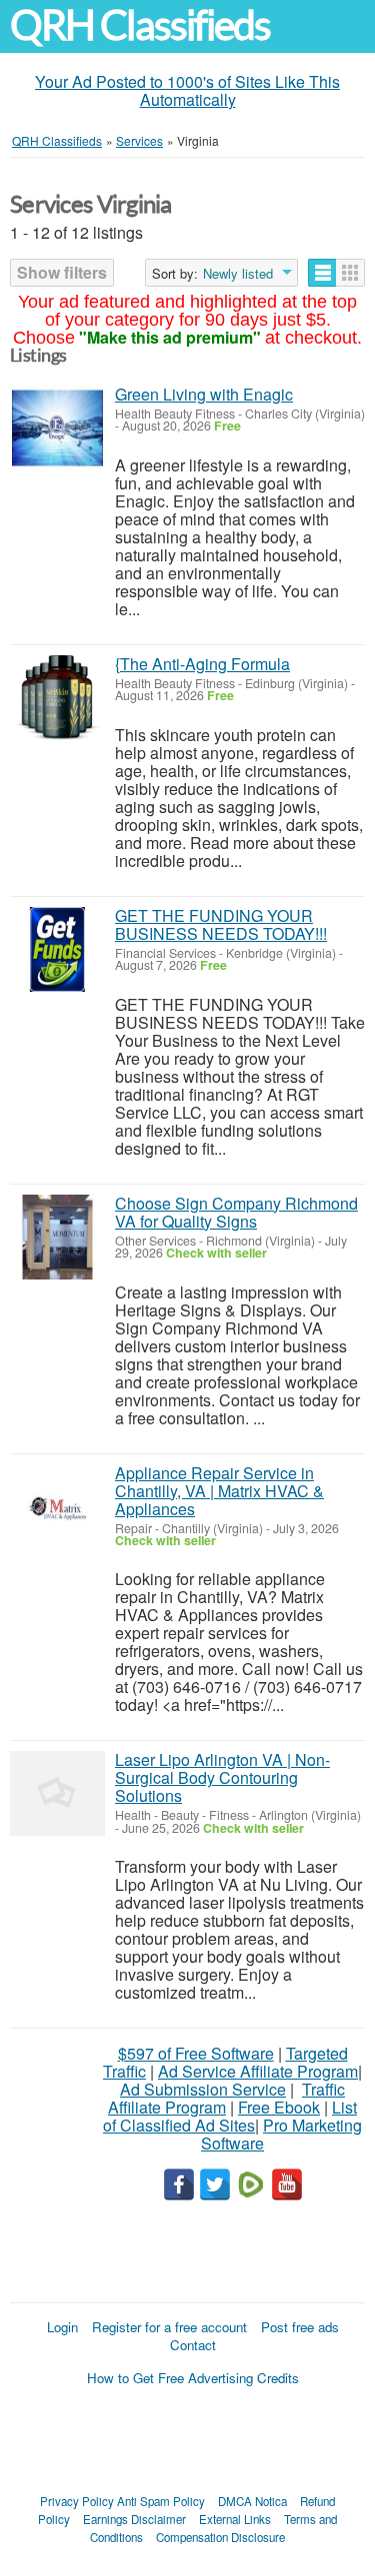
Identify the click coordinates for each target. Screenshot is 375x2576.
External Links (235, 2519)
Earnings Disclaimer (134, 2519)
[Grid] (350, 273)
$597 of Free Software (196, 2053)
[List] (322, 273)
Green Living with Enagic (204, 394)
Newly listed (238, 274)
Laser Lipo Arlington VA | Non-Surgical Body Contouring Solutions (222, 1777)
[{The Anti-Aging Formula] (57, 698)
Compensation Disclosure (220, 2537)
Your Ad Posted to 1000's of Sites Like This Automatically (187, 90)
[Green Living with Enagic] (57, 428)
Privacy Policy (77, 2501)
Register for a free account (169, 2327)
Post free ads (300, 2327)
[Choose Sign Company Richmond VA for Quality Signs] (57, 1237)
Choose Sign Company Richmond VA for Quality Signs (236, 1212)
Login (62, 2327)
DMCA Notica (252, 2501)
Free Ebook (279, 2107)
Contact (193, 2345)
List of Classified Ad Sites (230, 2116)
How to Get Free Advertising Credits (193, 2378)
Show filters (62, 272)
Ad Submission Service (203, 2089)
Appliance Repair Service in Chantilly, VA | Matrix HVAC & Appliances (219, 1491)
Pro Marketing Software (281, 2134)
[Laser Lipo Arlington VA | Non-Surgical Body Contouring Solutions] (57, 1793)
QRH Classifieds (140, 25)
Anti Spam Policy (161, 2501)
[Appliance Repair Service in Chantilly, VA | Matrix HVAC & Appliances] (57, 1507)
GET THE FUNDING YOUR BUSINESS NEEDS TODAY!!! (221, 924)
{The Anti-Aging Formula (202, 664)
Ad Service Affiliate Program (258, 2071)
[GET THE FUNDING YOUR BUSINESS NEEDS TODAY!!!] (57, 949)
